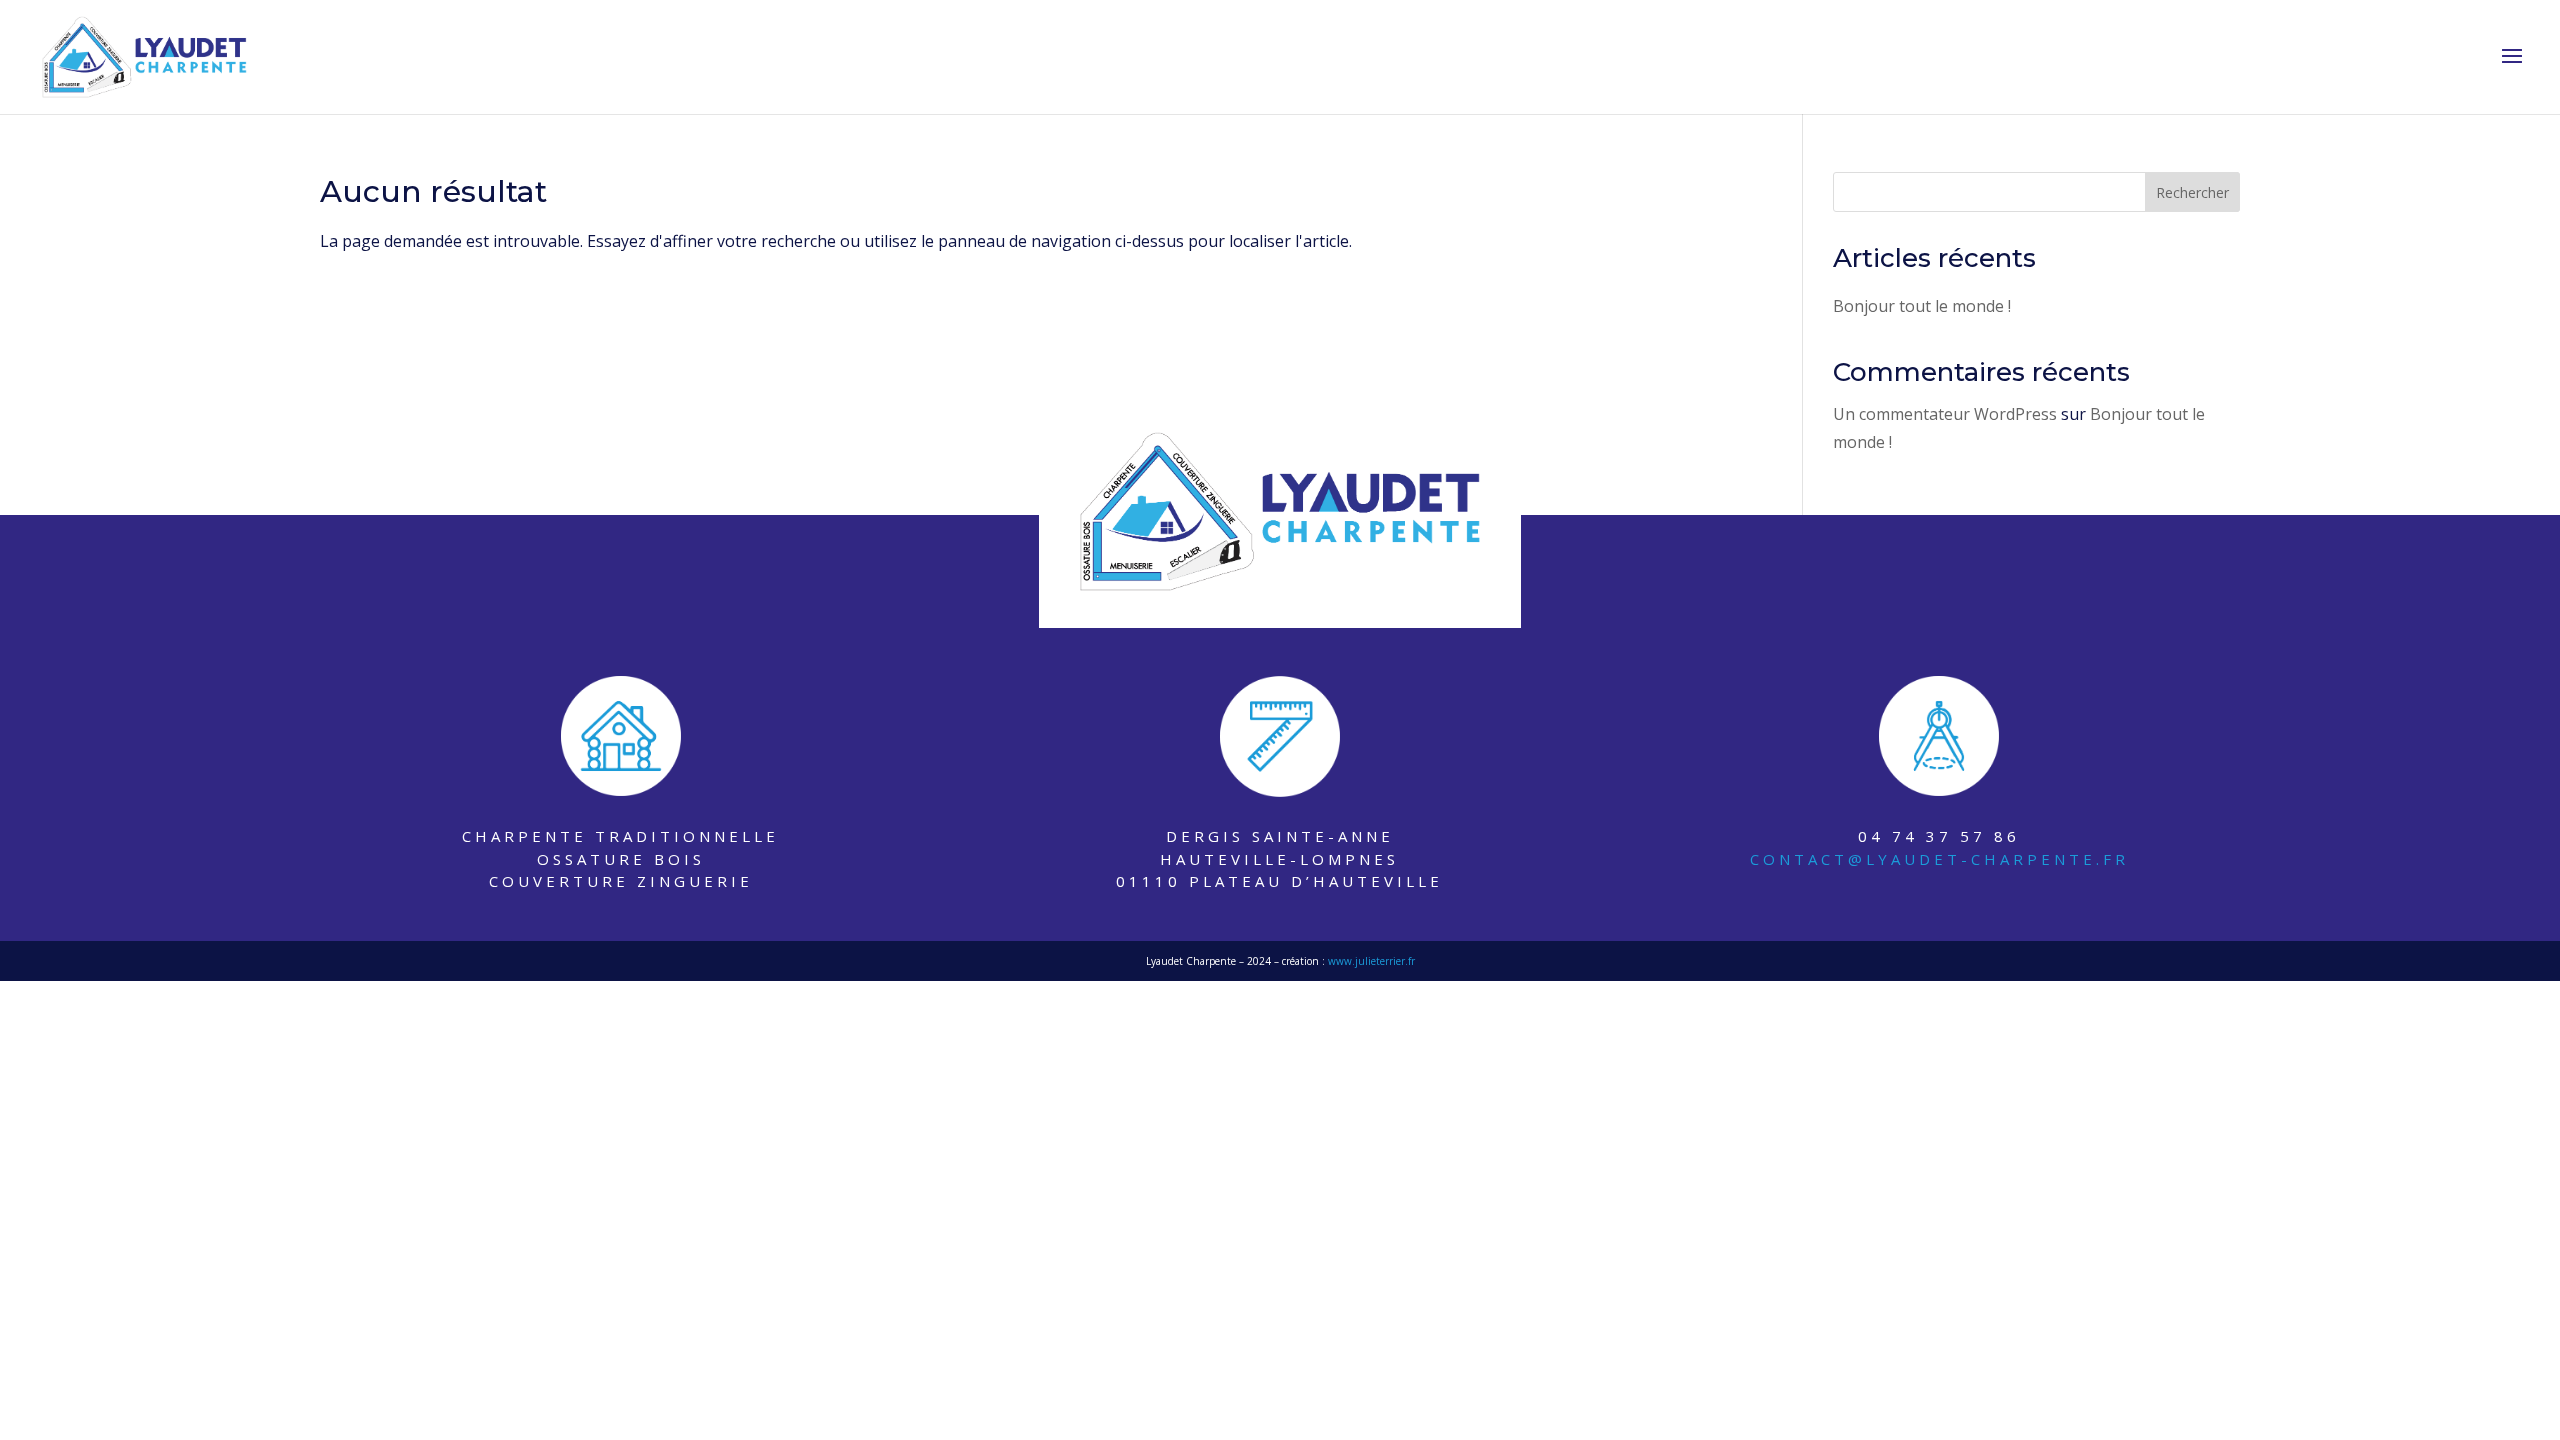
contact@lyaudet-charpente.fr (1939, 859)
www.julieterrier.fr (1371, 961)
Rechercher (2192, 192)
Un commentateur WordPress (1945, 414)
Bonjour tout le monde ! (1922, 306)
